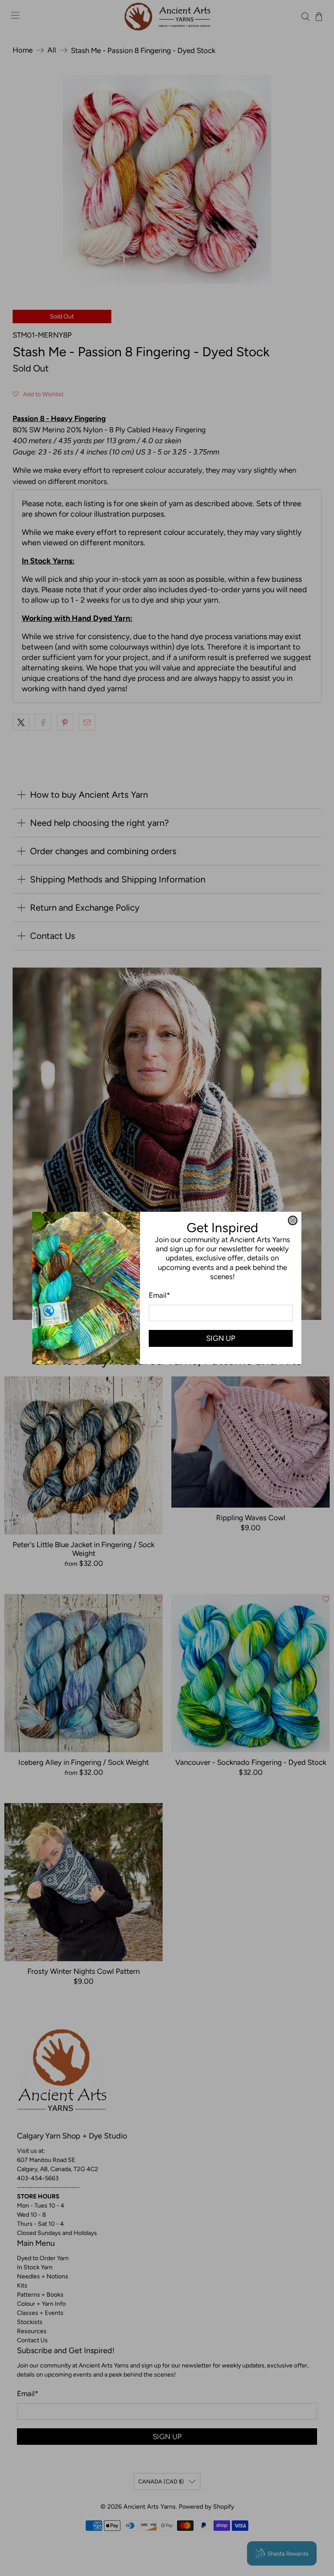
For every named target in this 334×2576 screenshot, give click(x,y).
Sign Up (221, 1338)
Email (159, 1295)
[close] (293, 1220)
